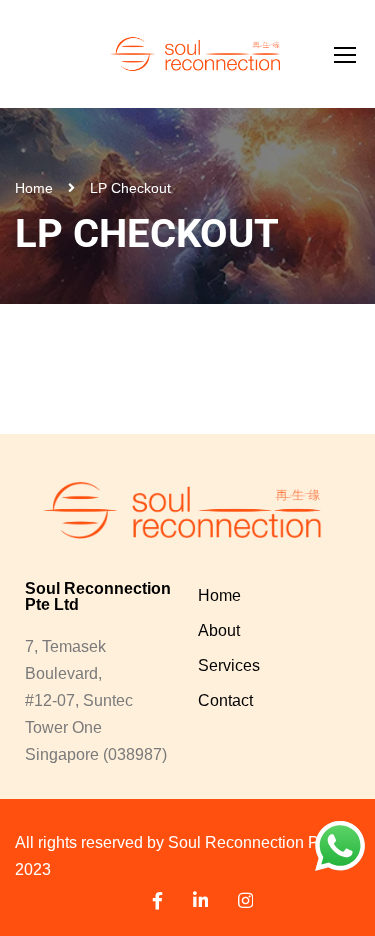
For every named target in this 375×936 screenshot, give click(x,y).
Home (34, 188)
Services (229, 665)
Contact (225, 700)
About (219, 630)
